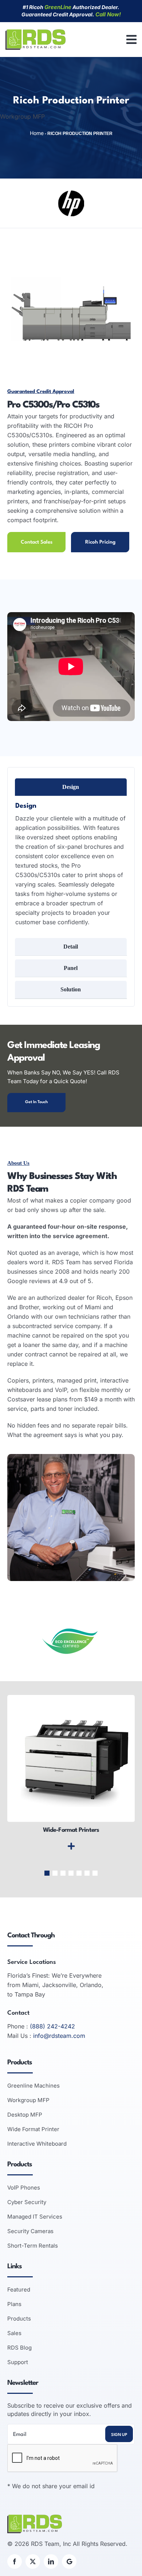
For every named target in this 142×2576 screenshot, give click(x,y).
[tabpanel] (71, 865)
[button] (47, 1873)
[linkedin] (51, 2561)
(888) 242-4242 (52, 2026)
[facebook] (15, 2561)
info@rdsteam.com (59, 2036)
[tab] (71, 787)
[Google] (69, 2561)
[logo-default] (35, 32)
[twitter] (33, 2561)
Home (37, 133)
